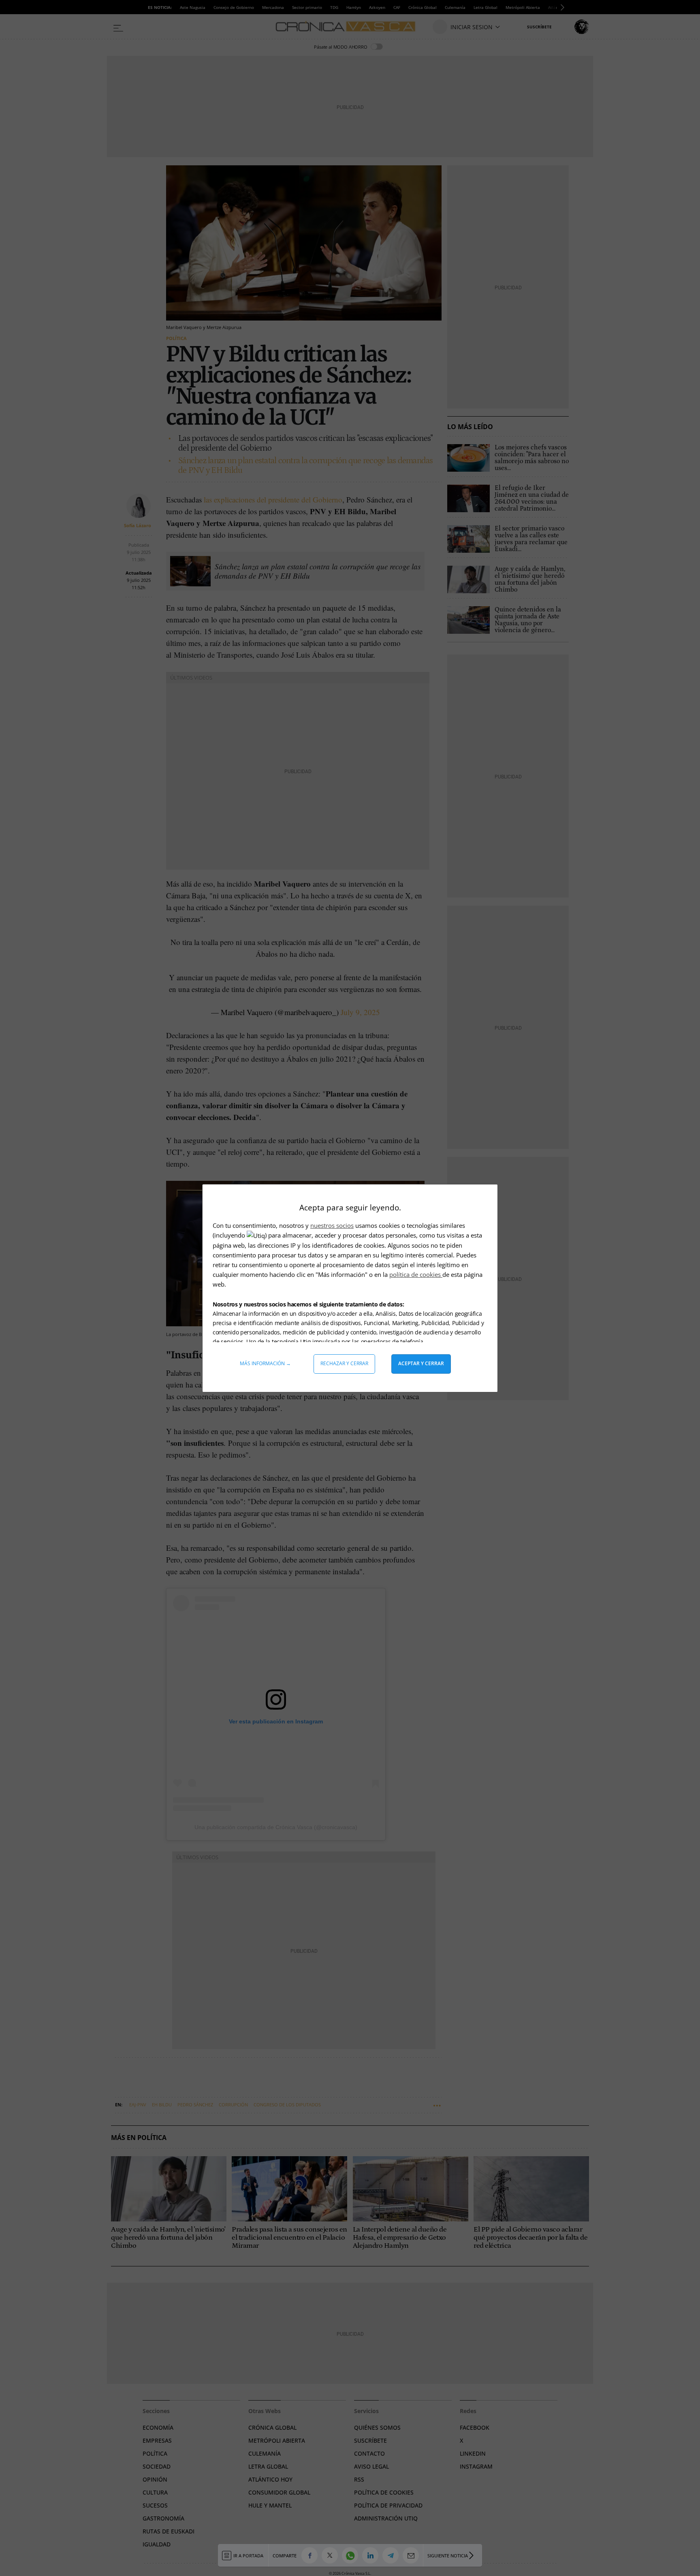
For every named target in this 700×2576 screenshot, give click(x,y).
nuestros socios (332, 1225)
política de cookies (416, 1274)
